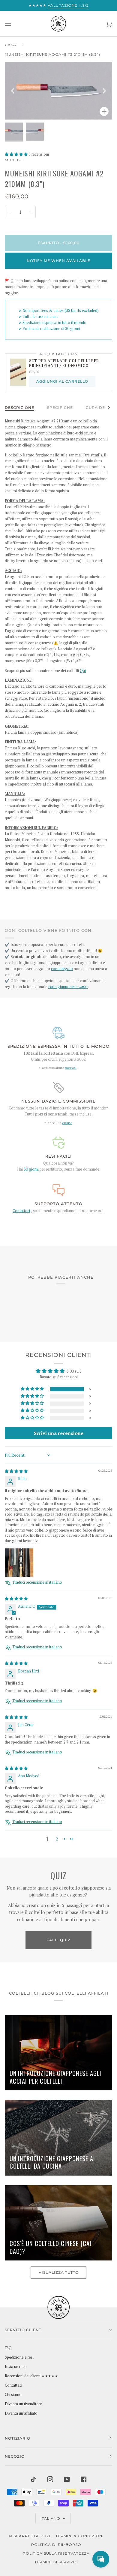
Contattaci (21, 1211)
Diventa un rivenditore (23, 2404)
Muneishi (15, 160)
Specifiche (60, 408)
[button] (17, 154)
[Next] (104, 91)
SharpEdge (27, 2536)
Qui (83, 671)
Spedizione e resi (19, 2357)
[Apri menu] (14, 24)
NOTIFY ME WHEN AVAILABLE (58, 261)
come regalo (62, 969)
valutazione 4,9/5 (68, 5)
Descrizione (19, 408)
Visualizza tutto (59, 2272)
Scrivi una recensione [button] (59, 1433)
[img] (16, 1471)
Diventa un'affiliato (21, 2413)
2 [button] (57, 1839)
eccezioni (71, 1068)
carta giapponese (68, 987)
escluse (67, 1123)
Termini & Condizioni (79, 2536)
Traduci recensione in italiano (37, 1582)
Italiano (51, 2518)
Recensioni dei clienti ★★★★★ (31, 2376)
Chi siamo (13, 2395)
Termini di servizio (56, 2562)
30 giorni (31, 1169)
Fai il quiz (58, 1940)
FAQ (8, 2348)
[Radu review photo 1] (19, 1563)
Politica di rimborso (56, 2545)
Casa (10, 45)
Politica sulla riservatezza (56, 2553)
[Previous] (13, 91)
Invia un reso (16, 2367)
